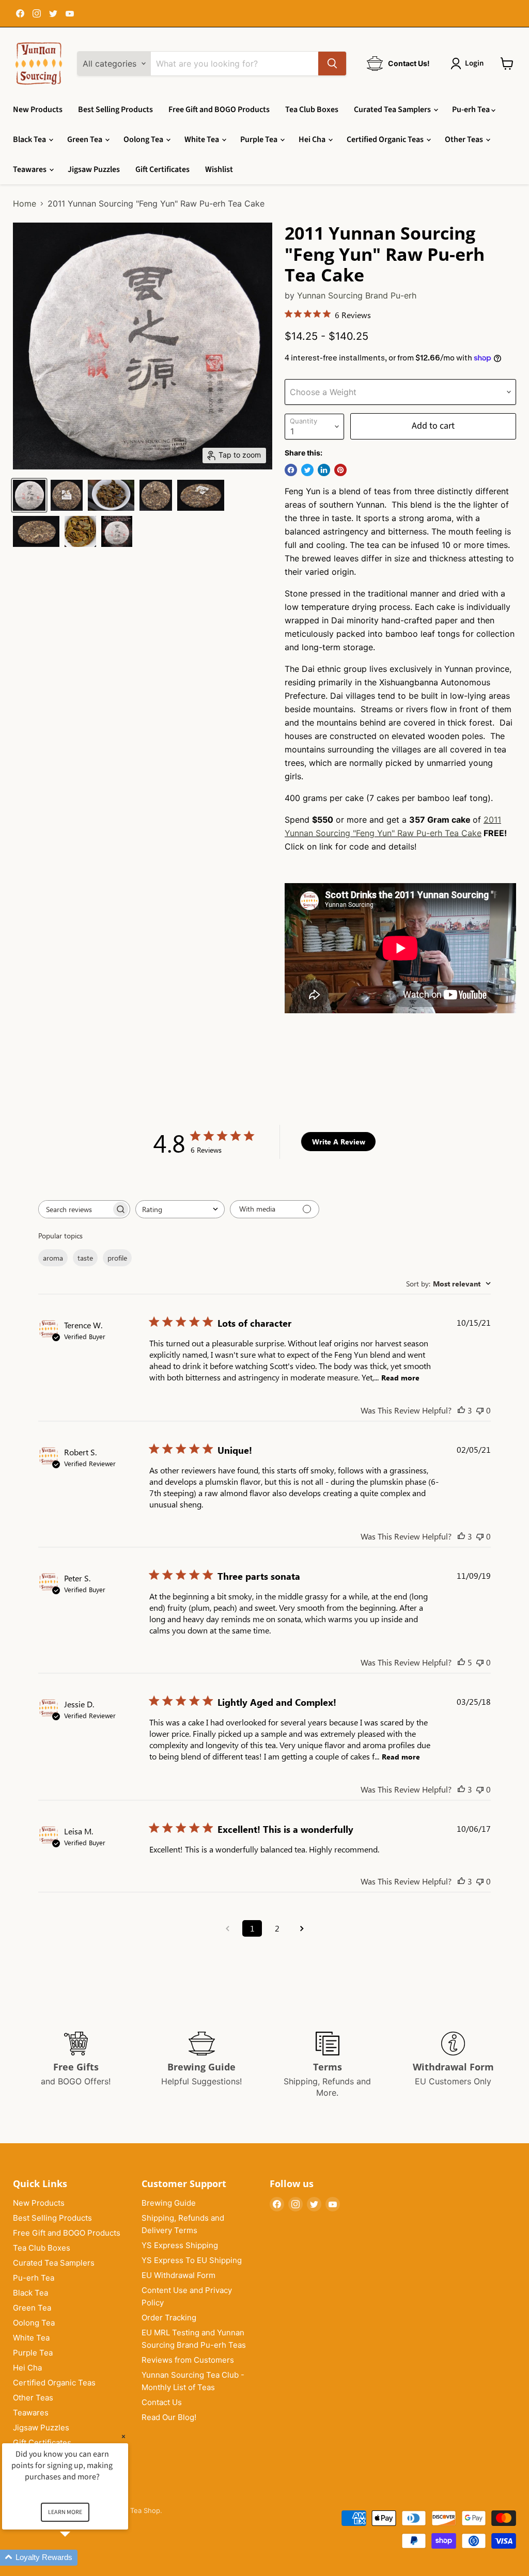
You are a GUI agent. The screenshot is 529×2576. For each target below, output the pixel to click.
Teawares (30, 169)
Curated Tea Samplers (393, 109)
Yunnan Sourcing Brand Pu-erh (357, 295)
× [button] (123, 2436)
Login (474, 63)
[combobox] (180, 1209)
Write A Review (339, 1142)
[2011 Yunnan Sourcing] (29, 495)
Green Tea (85, 139)
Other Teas (465, 139)
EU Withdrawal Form (178, 2275)
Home (25, 203)
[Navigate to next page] (302, 1928)
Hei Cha (313, 139)
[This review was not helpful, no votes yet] (480, 1410)
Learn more (65, 2512)
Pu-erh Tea (472, 109)
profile (117, 1258)
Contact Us (162, 2402)
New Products (38, 109)
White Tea (203, 139)
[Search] (332, 64)
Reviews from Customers (188, 2360)
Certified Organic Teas (386, 139)
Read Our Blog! (169, 2417)
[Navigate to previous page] (227, 1928)
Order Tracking (169, 2318)
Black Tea (30, 139)
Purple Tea (260, 139)
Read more (400, 1378)
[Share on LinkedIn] (324, 470)
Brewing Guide (169, 2203)
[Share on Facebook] (291, 470)
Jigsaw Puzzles (94, 169)
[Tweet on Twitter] (307, 470)
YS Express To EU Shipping (192, 2260)
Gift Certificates (162, 169)
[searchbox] (75, 1209)
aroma (53, 1258)
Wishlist (219, 169)
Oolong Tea (144, 139)
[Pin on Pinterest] (340, 470)
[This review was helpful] (461, 1410)
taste (85, 1258)
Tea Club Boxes (312, 109)
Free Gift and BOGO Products (219, 109)
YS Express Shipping (180, 2245)
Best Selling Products (115, 109)
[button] (77, 2558)
